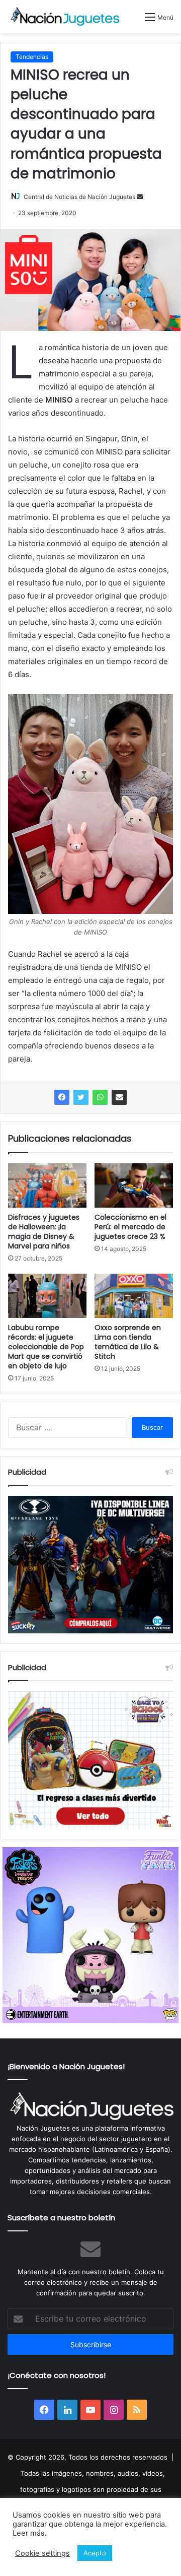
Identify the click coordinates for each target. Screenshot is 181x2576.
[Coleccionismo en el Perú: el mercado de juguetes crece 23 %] (134, 1185)
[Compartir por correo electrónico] (119, 1097)
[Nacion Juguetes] (65, 17)
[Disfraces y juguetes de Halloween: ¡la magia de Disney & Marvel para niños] (47, 1185)
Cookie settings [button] (42, 2553)
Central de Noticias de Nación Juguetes (79, 197)
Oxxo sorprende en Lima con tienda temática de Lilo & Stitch (128, 1342)
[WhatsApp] (100, 1097)
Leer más (29, 2533)
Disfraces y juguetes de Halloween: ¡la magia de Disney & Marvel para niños (44, 1232)
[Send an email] (140, 197)
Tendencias (32, 57)
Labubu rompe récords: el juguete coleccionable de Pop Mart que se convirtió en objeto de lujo (46, 1347)
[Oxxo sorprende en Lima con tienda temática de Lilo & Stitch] (134, 1296)
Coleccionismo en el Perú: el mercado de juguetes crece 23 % (130, 1227)
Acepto (95, 2553)
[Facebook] (62, 1097)
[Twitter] (81, 1097)
